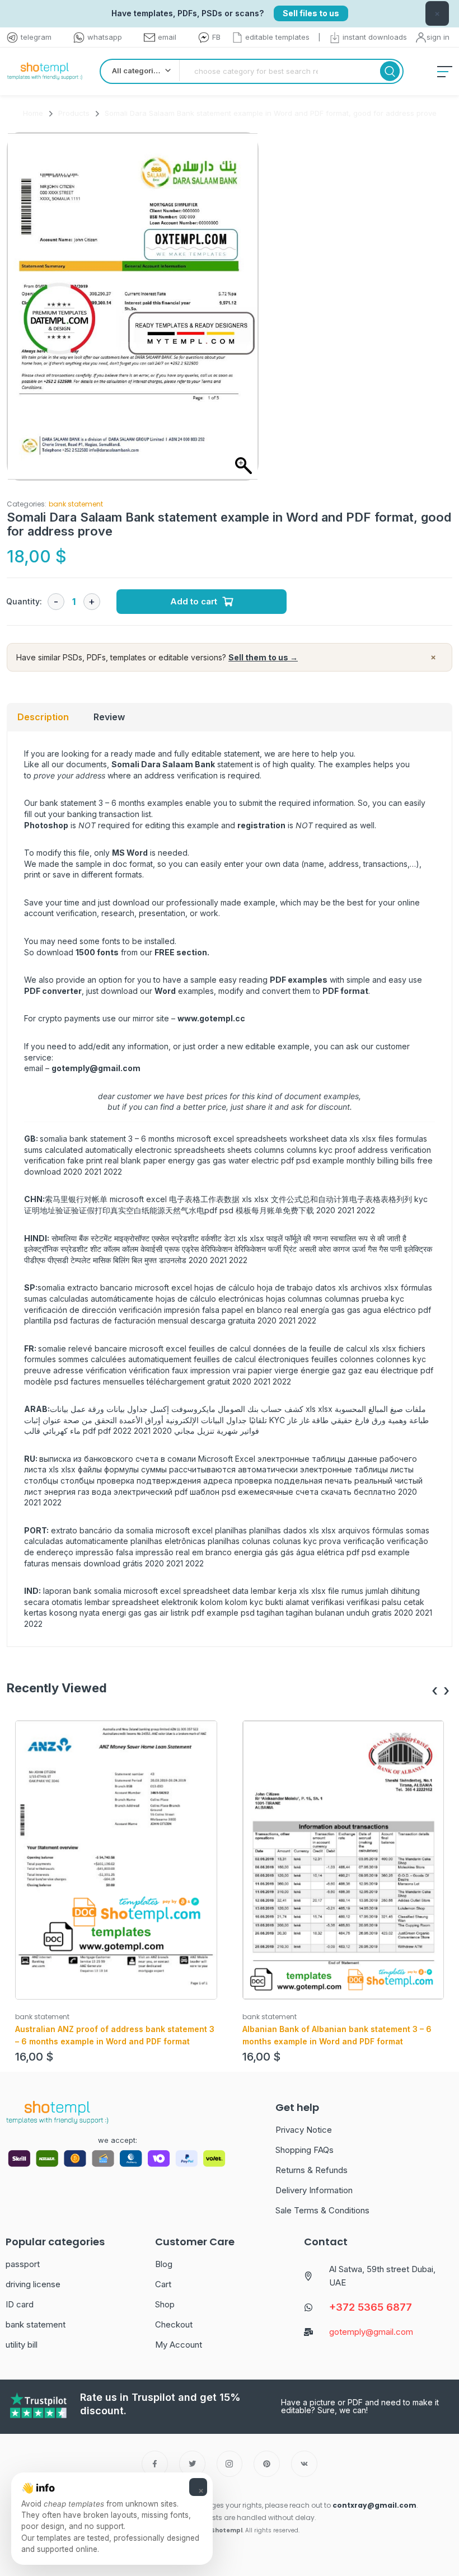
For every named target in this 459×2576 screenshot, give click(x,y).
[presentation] (435, 1691)
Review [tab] (109, 717)
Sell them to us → (263, 657)
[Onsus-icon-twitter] (192, 2464)
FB (216, 37)
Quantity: (24, 601)
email (167, 37)
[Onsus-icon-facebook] (155, 2464)
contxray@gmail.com (374, 2505)
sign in (438, 37)
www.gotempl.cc (211, 1018)
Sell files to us (311, 13)
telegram (36, 37)
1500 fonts (97, 952)
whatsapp (105, 37)
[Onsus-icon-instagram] (230, 2464)
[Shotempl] (45, 71)
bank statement (76, 504)
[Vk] (304, 2464)
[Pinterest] (267, 2464)
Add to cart (194, 601)
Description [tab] (43, 717)
